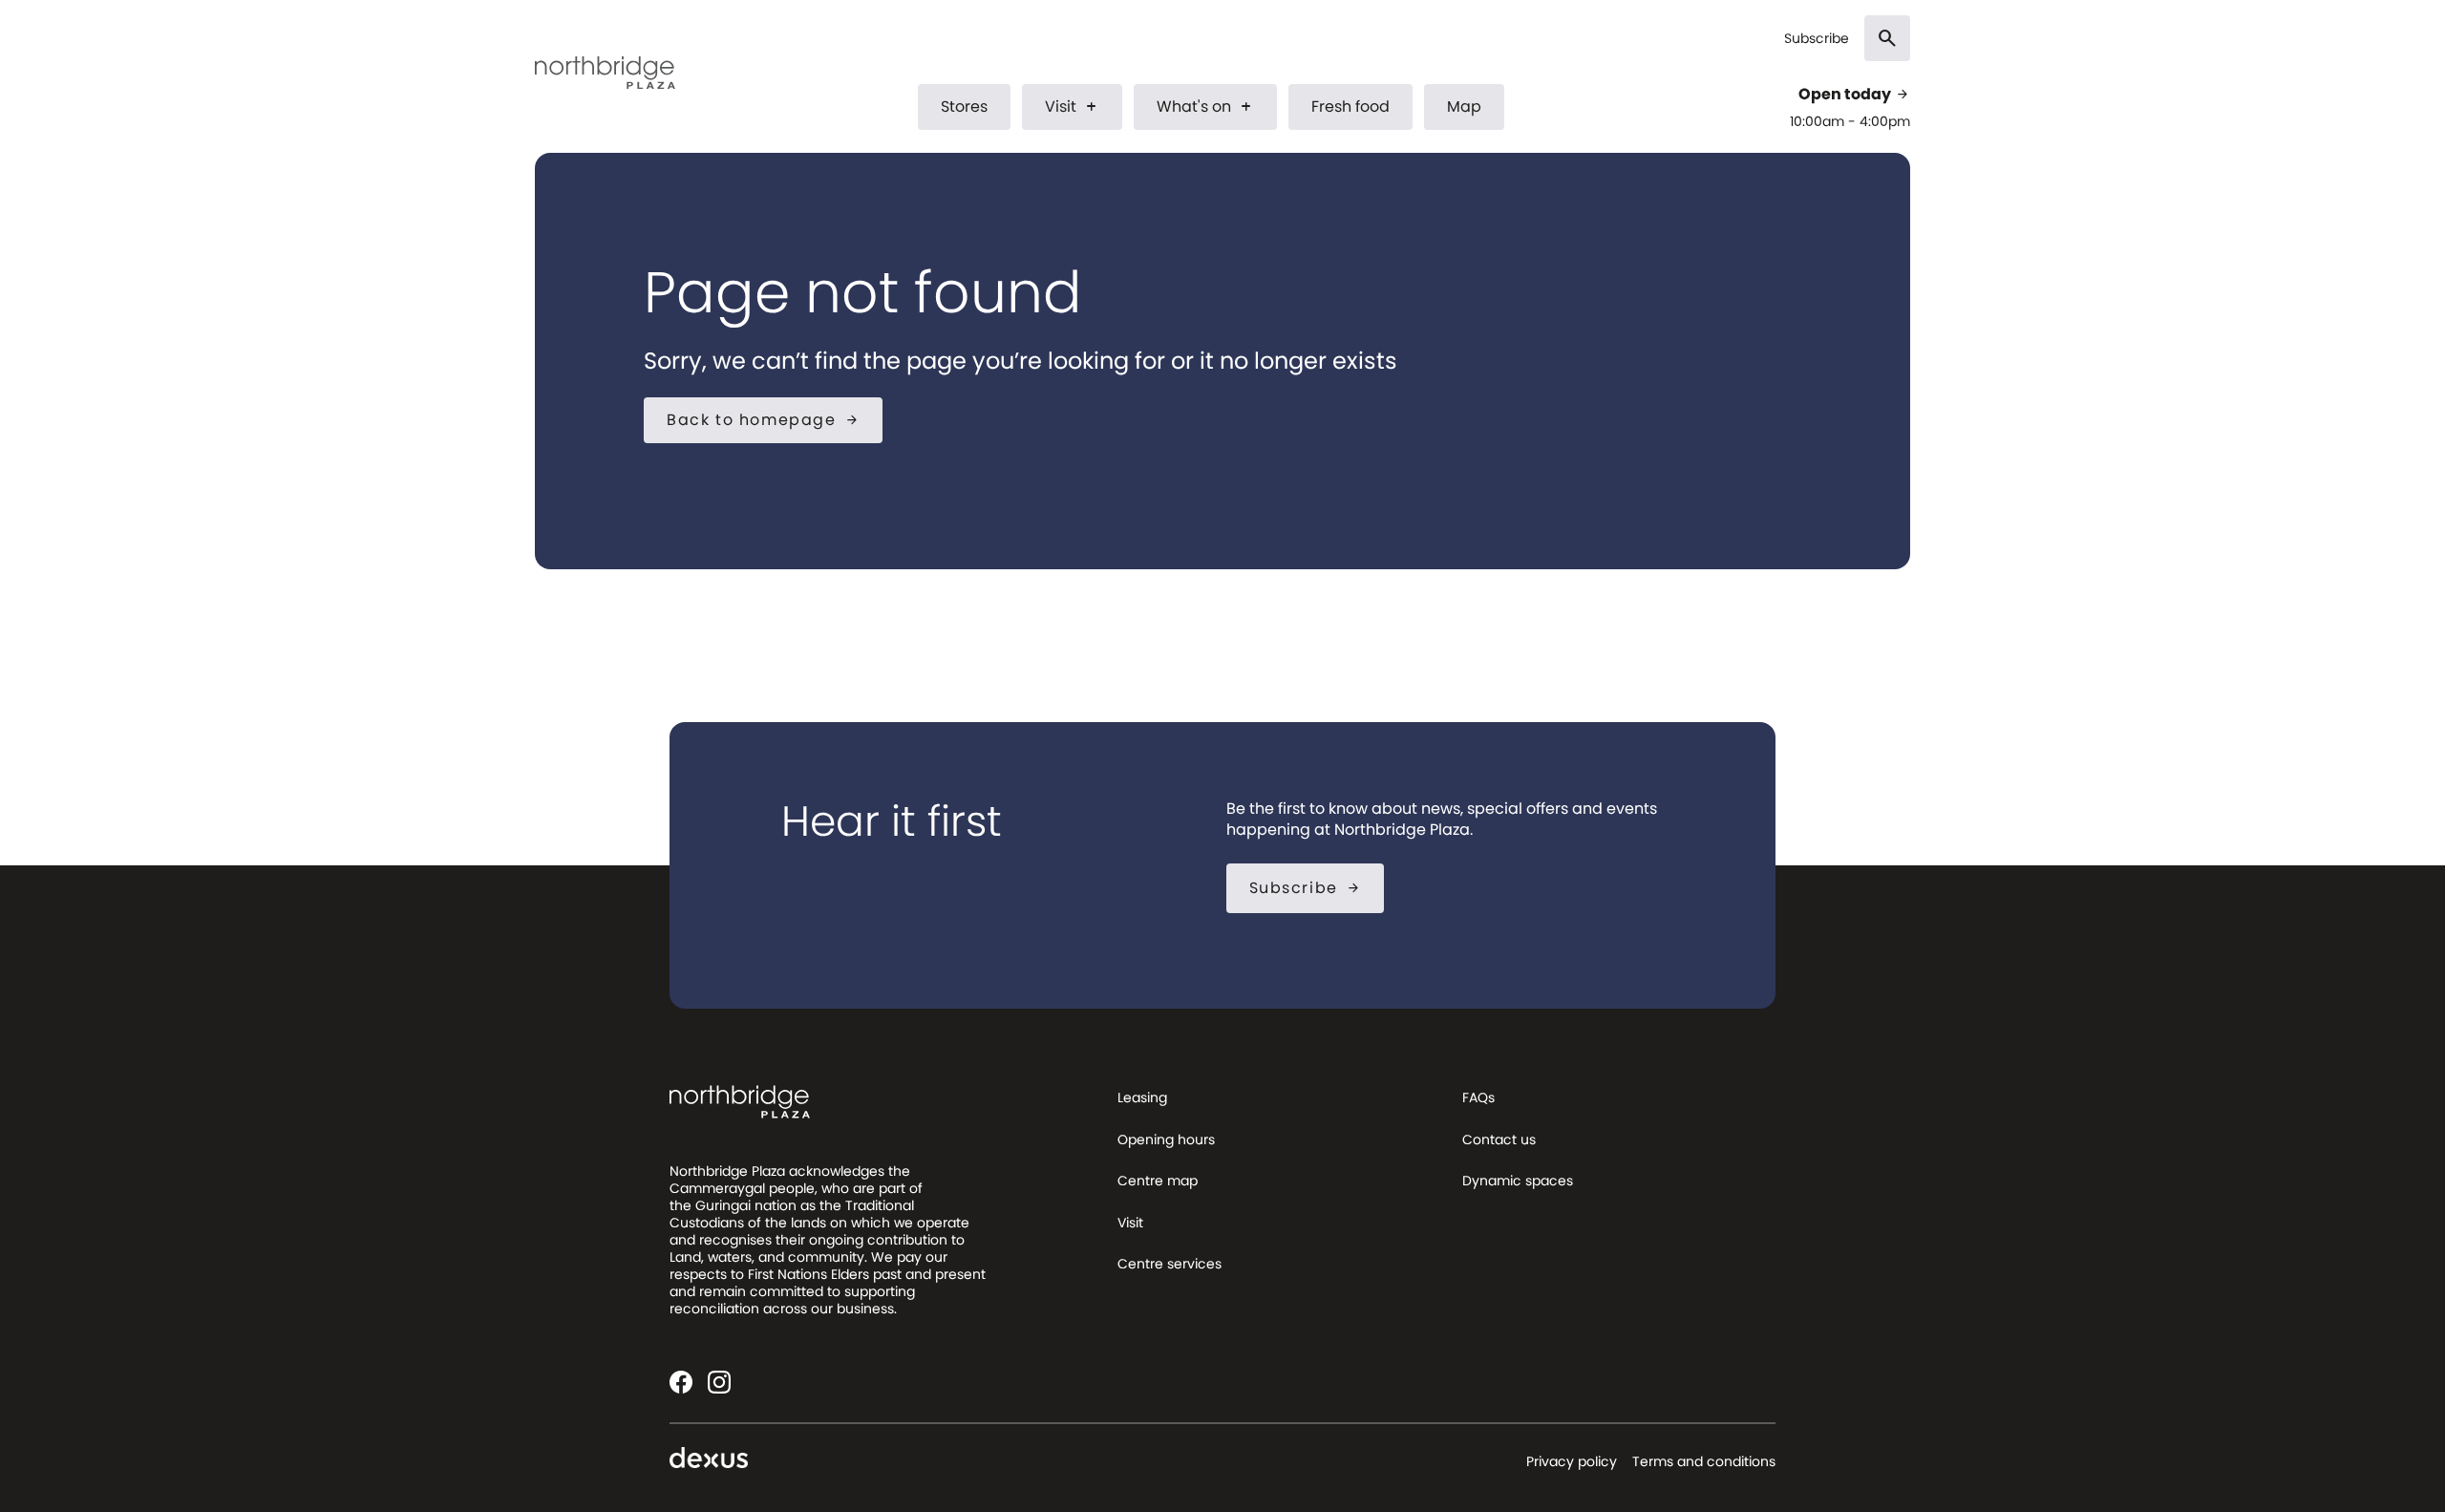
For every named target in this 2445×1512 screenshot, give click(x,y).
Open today (1854, 95)
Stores (964, 106)
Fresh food (1350, 106)
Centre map (1158, 1181)
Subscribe (1817, 39)
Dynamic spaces (1518, 1181)
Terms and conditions (1704, 1461)
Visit (1072, 106)
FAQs (1478, 1097)
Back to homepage (763, 420)
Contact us (1499, 1139)
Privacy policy (1572, 1461)
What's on (1205, 106)
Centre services (1169, 1264)
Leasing (1142, 1097)
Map (1464, 106)
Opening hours (1166, 1139)
